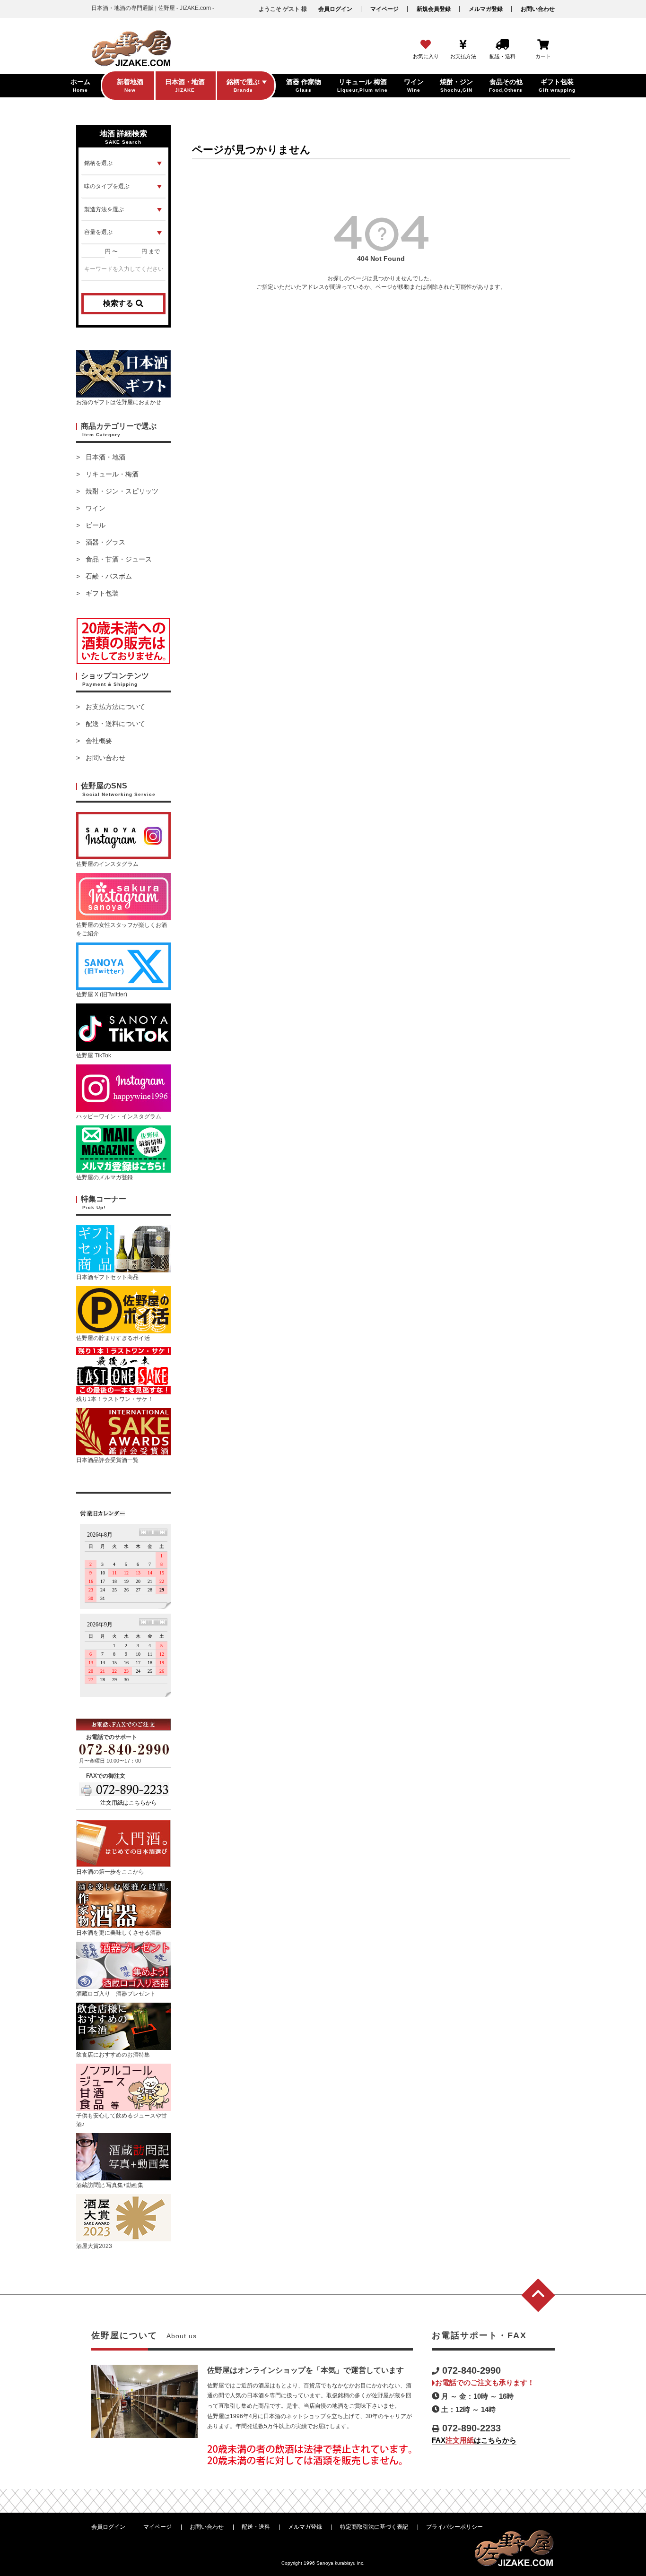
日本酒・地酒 (105, 457)
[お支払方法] (463, 45)
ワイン (96, 508)
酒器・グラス (105, 542)
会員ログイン (335, 9)
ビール (96, 525)
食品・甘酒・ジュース (119, 559)
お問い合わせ (538, 9)
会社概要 (99, 741)
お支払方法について (115, 707)
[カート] (543, 45)
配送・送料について (115, 724)
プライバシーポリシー (454, 2527)
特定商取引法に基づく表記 (374, 2527)
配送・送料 (256, 2527)
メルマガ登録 (486, 9)
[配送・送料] (502, 45)
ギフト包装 (102, 593)
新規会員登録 (434, 9)
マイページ (384, 9)
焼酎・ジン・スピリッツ (122, 491)
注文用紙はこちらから (129, 1803)
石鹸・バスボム (109, 576)
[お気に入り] (426, 45)
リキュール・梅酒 (112, 474)
